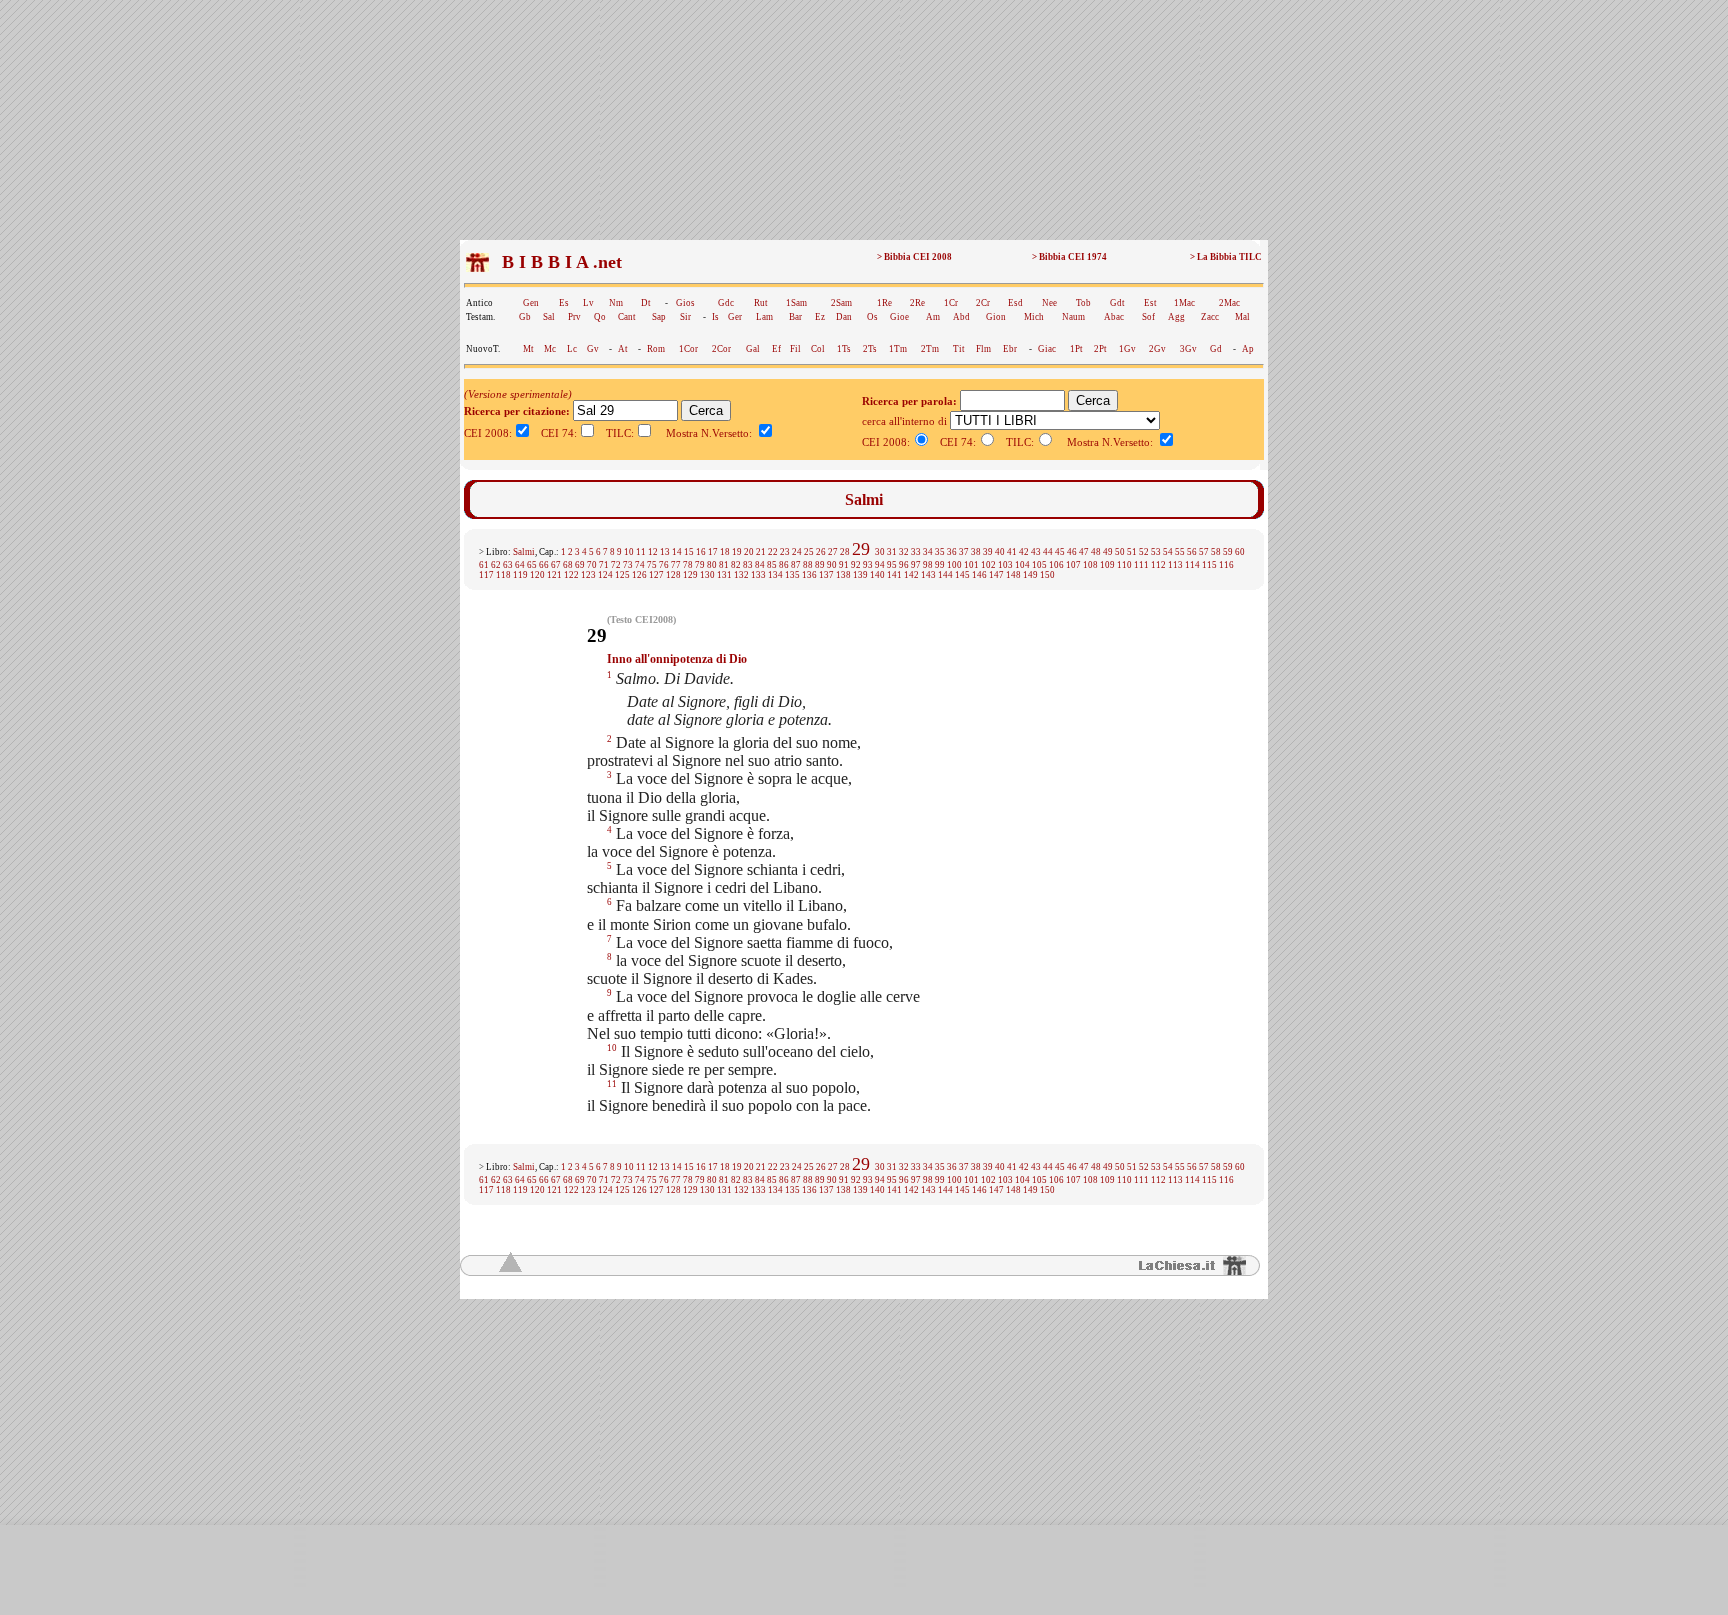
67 (556, 565)
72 (616, 565)
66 (544, 565)
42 (1024, 552)
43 (1036, 552)
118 (503, 575)
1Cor (688, 349)
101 (971, 565)
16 (701, 552)
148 (1013, 575)
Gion (996, 317)
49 (1108, 552)
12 (653, 552)
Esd (1015, 303)
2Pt (1100, 349)
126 (639, 575)
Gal (753, 349)
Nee (1049, 303)
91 (844, 565)
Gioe (899, 317)
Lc (572, 349)
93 (868, 565)
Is (715, 317)
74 (640, 565)
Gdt (1117, 303)
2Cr (983, 303)
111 (1141, 565)
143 (928, 575)
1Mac (1184, 303)
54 (1168, 552)
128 (673, 575)
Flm (983, 349)
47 (1084, 552)
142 (911, 575)
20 (749, 552)
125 (622, 575)
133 (758, 575)
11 (641, 552)
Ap (1248, 349)
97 (916, 565)
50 (1120, 552)
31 (892, 552)
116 (1226, 565)
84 (760, 565)
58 (1216, 552)
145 (962, 575)
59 (1228, 552)
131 (724, 575)
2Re (917, 303)
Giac (1047, 349)
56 (1192, 552)
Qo (600, 317)
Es (564, 303)
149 (1030, 575)
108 (1090, 565)
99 (940, 565)
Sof (1148, 317)
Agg (1176, 317)
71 (604, 565)
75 (652, 565)
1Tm (898, 349)
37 (964, 552)
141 (894, 575)
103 (1005, 565)
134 (775, 575)
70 (592, 565)
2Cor (721, 349)
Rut (761, 303)
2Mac (1229, 303)
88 (808, 565)
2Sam (841, 303)
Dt (646, 303)
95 (892, 565)
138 (843, 575)
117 (486, 575)
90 (832, 565)
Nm (616, 303)
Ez (820, 317)
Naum (1073, 317)
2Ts (870, 349)
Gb (525, 317)
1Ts (844, 349)
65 (532, 565)
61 (484, 565)
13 (665, 552)
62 (496, 565)
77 (676, 565)
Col (818, 349)
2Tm (930, 349)
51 (1132, 552)
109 (1107, 565)
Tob (1083, 303)
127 (656, 575)
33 (916, 552)
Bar (795, 317)
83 (748, 565)
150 (1047, 575)
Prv (574, 317)
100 (954, 565)
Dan (844, 317)
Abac (1114, 317)
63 (508, 565)
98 (928, 565)
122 (571, 575)
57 (1204, 552)
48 (1096, 552)
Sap (659, 317)
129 (690, 575)
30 (880, 552)
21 (761, 552)
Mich (1034, 317)
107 (1073, 565)
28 (845, 552)
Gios (685, 303)
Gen (531, 303)
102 (988, 565)
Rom (656, 349)
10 (629, 552)
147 (996, 575)
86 (784, 565)
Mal (1242, 317)
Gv (593, 349)
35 (940, 552)
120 (537, 575)
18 (725, 552)
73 (628, 565)
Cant (627, 317)
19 (737, 552)
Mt (528, 349)
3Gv (1188, 349)
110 (1124, 565)
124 (605, 575)
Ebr (1010, 349)
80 (712, 565)
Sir (685, 317)
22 (773, 552)
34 (928, 552)
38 (976, 552)
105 (1039, 565)
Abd (961, 317)
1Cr (951, 303)
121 (554, 575)
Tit (959, 349)
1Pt (1076, 349)
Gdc (726, 303)
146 (979, 575)
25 (809, 552)
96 (904, 565)
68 (568, 565)
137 (826, 575)
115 (1209, 565)
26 (821, 552)
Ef (776, 349)
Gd (1216, 349)
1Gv (1127, 349)
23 (785, 552)
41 (1012, 552)
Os (872, 317)
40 (1000, 552)
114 (1192, 565)
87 (796, 565)
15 (689, 552)
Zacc (1210, 317)
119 (520, 575)
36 (952, 552)
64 (520, 565)
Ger (735, 317)
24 (797, 552)
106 (1056, 565)
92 (856, 565)
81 (724, 565)
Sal (549, 317)
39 (988, 552)
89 (820, 565)
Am (933, 317)
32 (904, 552)
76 (664, 565)
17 (713, 552)
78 (688, 565)
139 (860, 575)
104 (1022, 565)
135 (792, 575)
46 (1072, 552)
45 (1060, 552)
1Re (884, 303)
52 (1144, 552)
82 (736, 565)
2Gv (1157, 349)
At (623, 349)
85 (772, 565)
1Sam (796, 303)
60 (1240, 552)
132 (741, 575)
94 (880, 565)
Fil (795, 349)
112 (1158, 565)
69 (580, 565)
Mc (550, 349)
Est (1150, 303)
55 (1180, 552)
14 (677, 552)
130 (707, 575)
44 (1048, 552)
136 (809, 575)
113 (1175, 565)
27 (833, 552)
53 (1156, 552)
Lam (764, 317)
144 (945, 575)
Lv (588, 303)
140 (877, 575)
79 (700, 565)
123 (588, 575)
